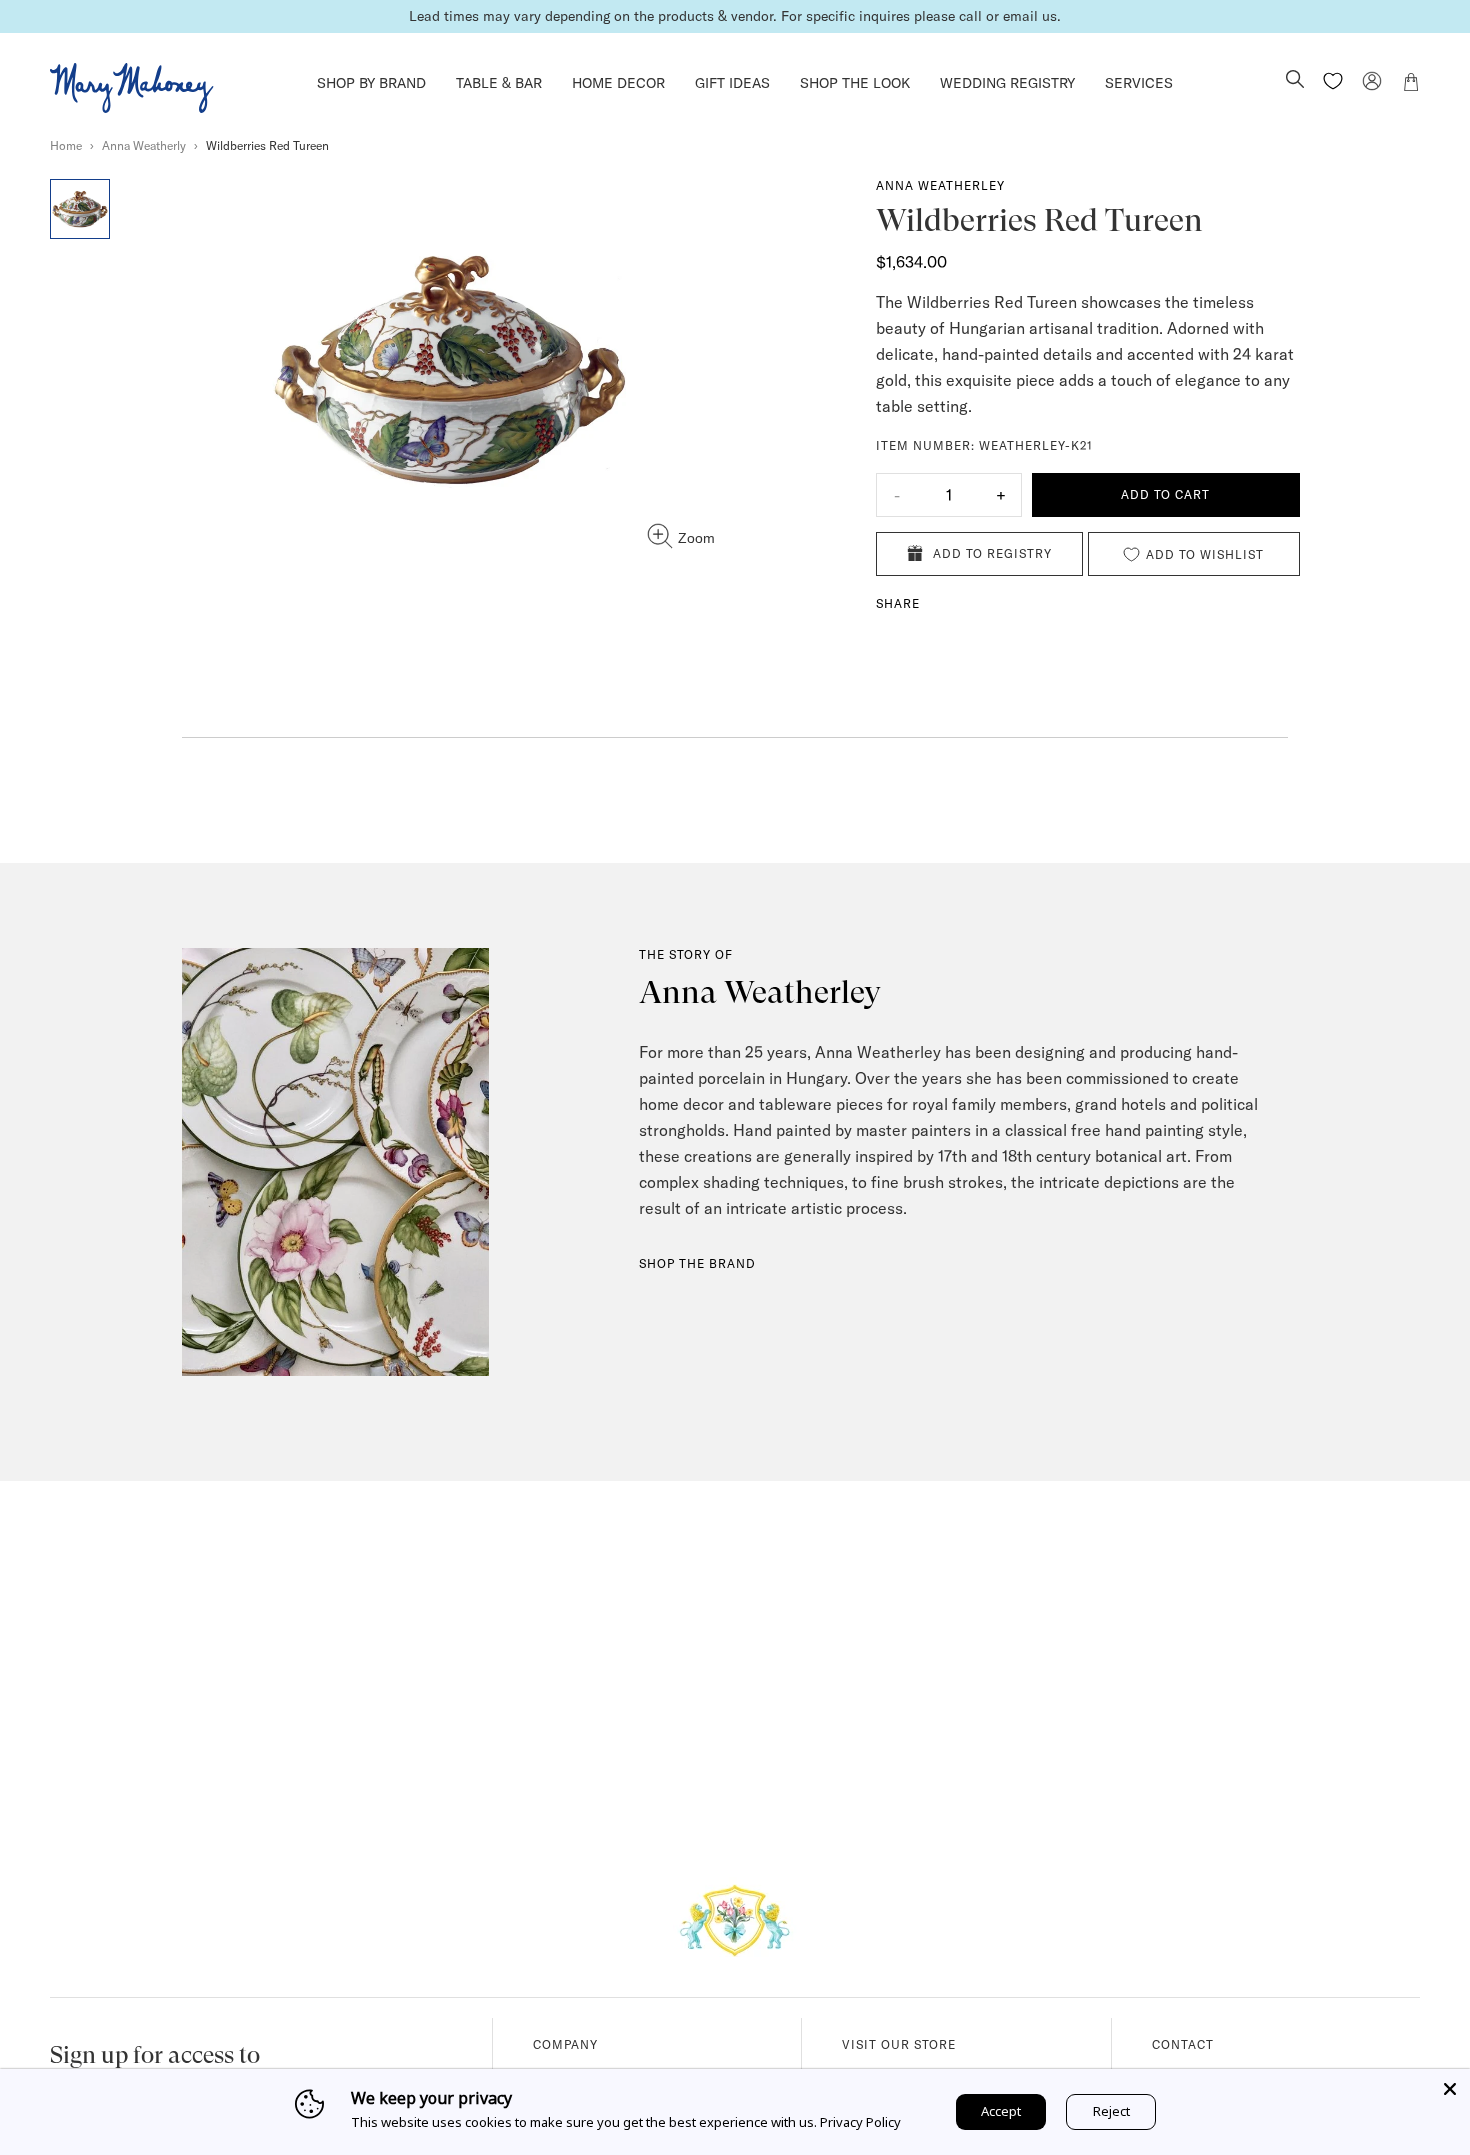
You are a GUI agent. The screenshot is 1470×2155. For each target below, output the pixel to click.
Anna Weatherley (940, 185)
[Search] (1295, 81)
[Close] (1450, 2089)
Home (66, 145)
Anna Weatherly (144, 145)
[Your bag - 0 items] (1411, 85)
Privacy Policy (860, 2122)
